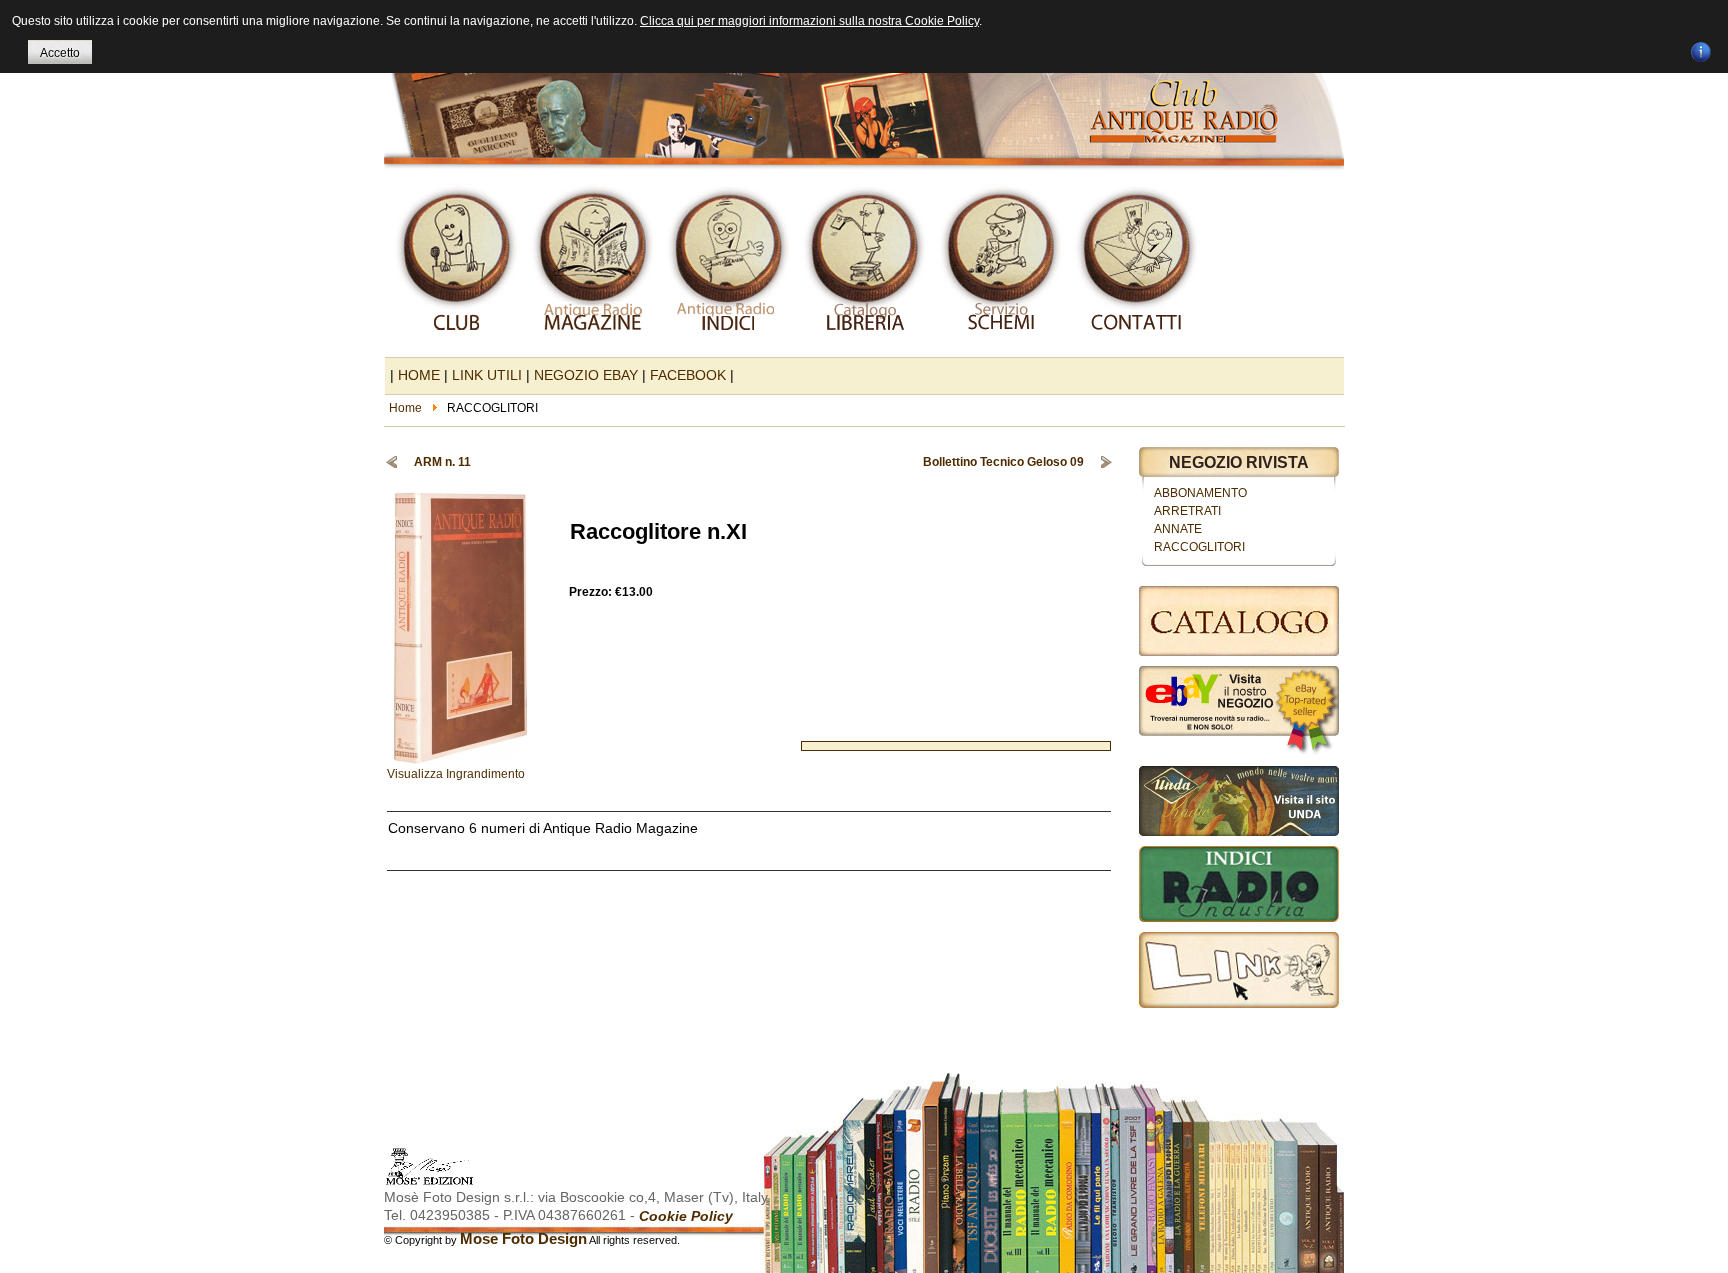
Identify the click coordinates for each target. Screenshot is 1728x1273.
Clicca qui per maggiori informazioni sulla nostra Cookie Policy (809, 21)
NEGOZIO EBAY (586, 375)
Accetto (60, 53)
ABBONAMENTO (1200, 493)
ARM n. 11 (442, 462)
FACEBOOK (688, 375)
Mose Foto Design (523, 1238)
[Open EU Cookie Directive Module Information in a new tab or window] (1701, 49)
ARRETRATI (1187, 511)
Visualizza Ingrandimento (456, 774)
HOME (419, 375)
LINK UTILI (487, 375)
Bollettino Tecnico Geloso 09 (1003, 462)
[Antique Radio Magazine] (864, 88)
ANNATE (1178, 529)
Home (405, 408)
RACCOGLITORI (1199, 547)
